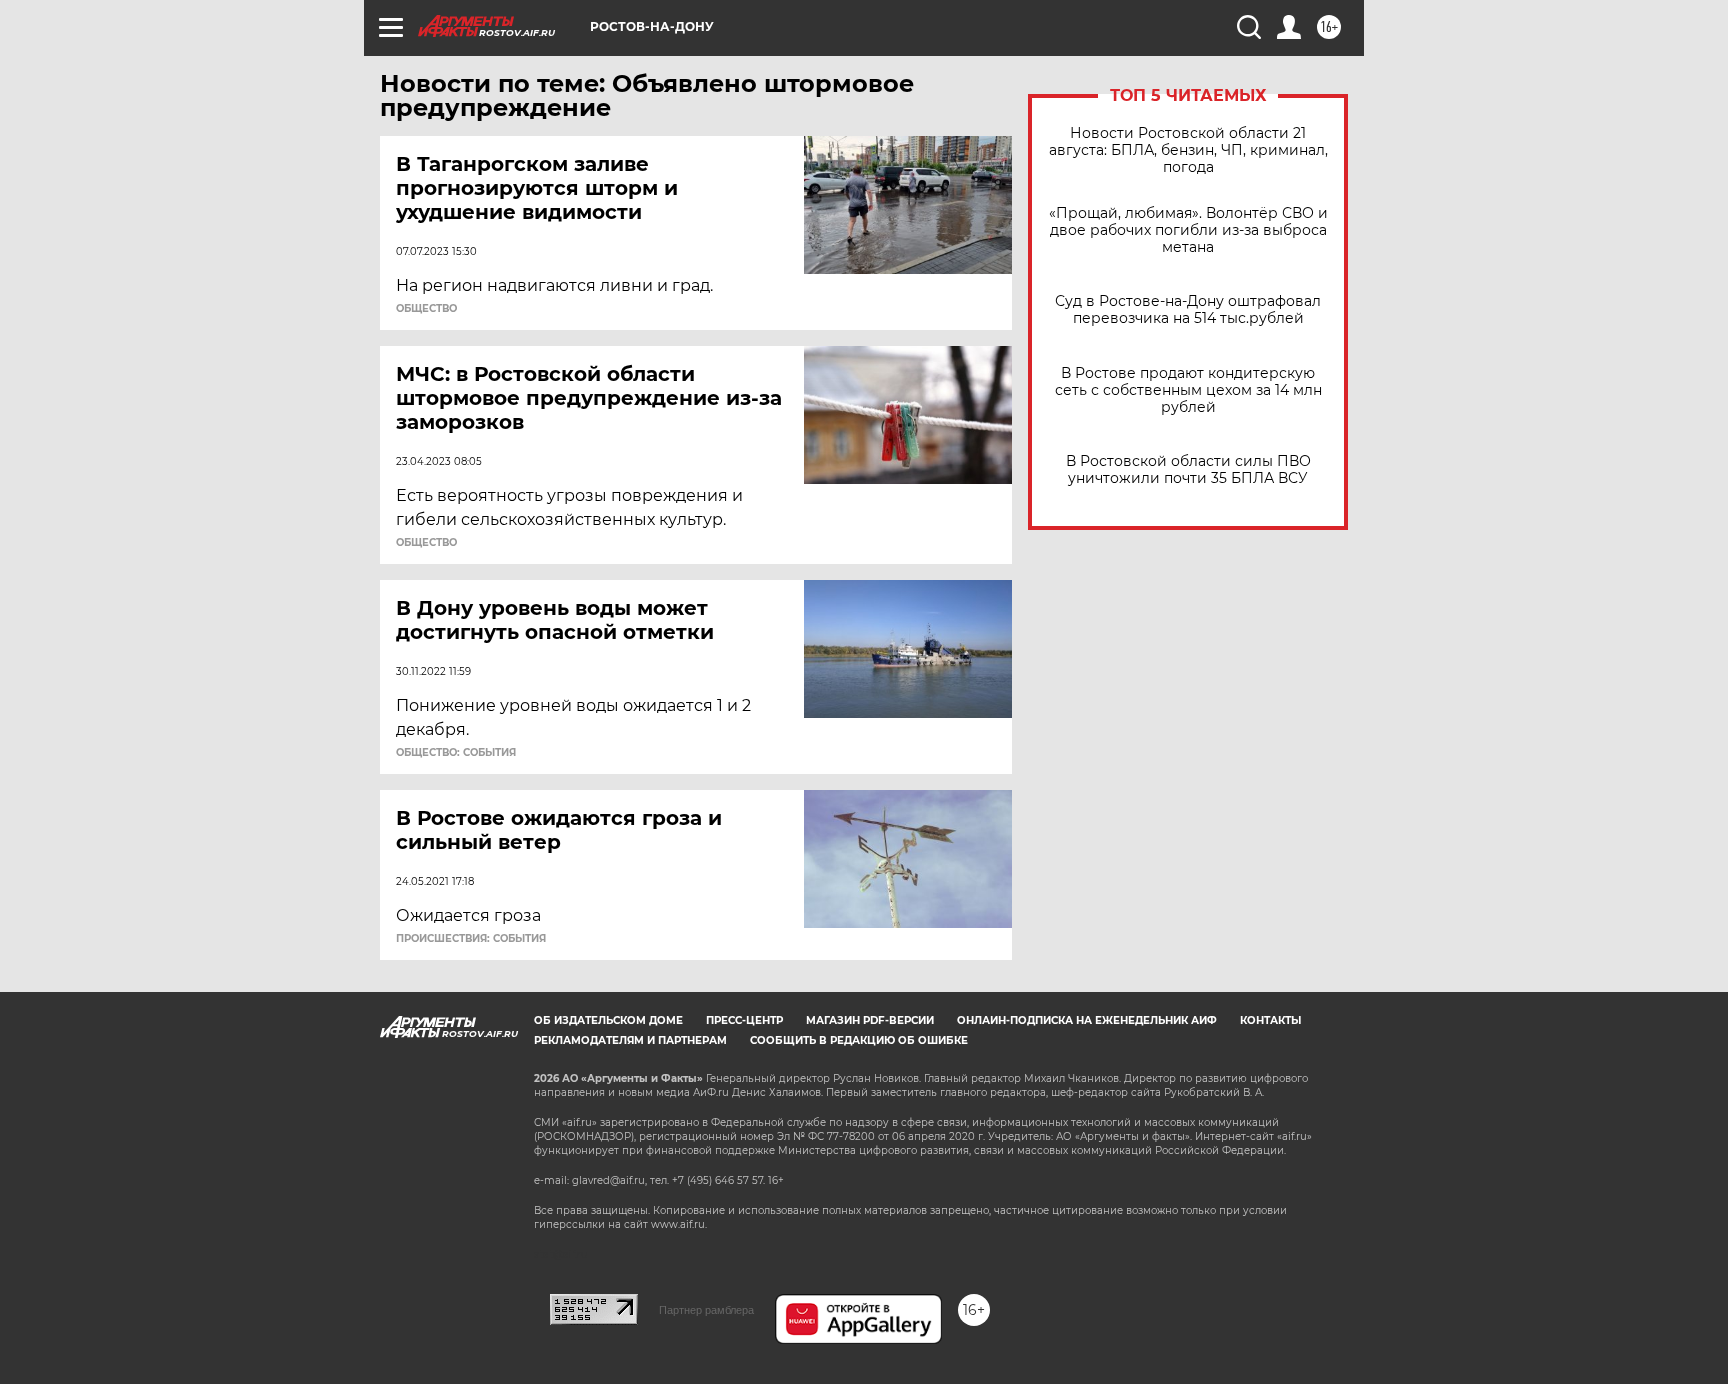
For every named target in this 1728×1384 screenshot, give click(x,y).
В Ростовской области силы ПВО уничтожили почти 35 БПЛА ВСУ (1188, 470)
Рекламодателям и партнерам (630, 1040)
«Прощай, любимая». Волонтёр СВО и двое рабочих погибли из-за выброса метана (1188, 230)
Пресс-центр (744, 1020)
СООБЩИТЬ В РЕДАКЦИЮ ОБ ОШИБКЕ (859, 1040)
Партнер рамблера (706, 1310)
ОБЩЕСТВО (426, 309)
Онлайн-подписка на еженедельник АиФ (1087, 1020)
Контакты (1270, 1020)
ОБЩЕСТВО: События (456, 753)
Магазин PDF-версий (870, 1020)
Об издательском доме (608, 1020)
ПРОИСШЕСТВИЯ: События (471, 939)
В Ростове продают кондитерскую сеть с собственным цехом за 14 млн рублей (1188, 390)
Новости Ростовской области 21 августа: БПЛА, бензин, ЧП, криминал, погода (1188, 150)
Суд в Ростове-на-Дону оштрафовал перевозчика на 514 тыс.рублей (1188, 310)
